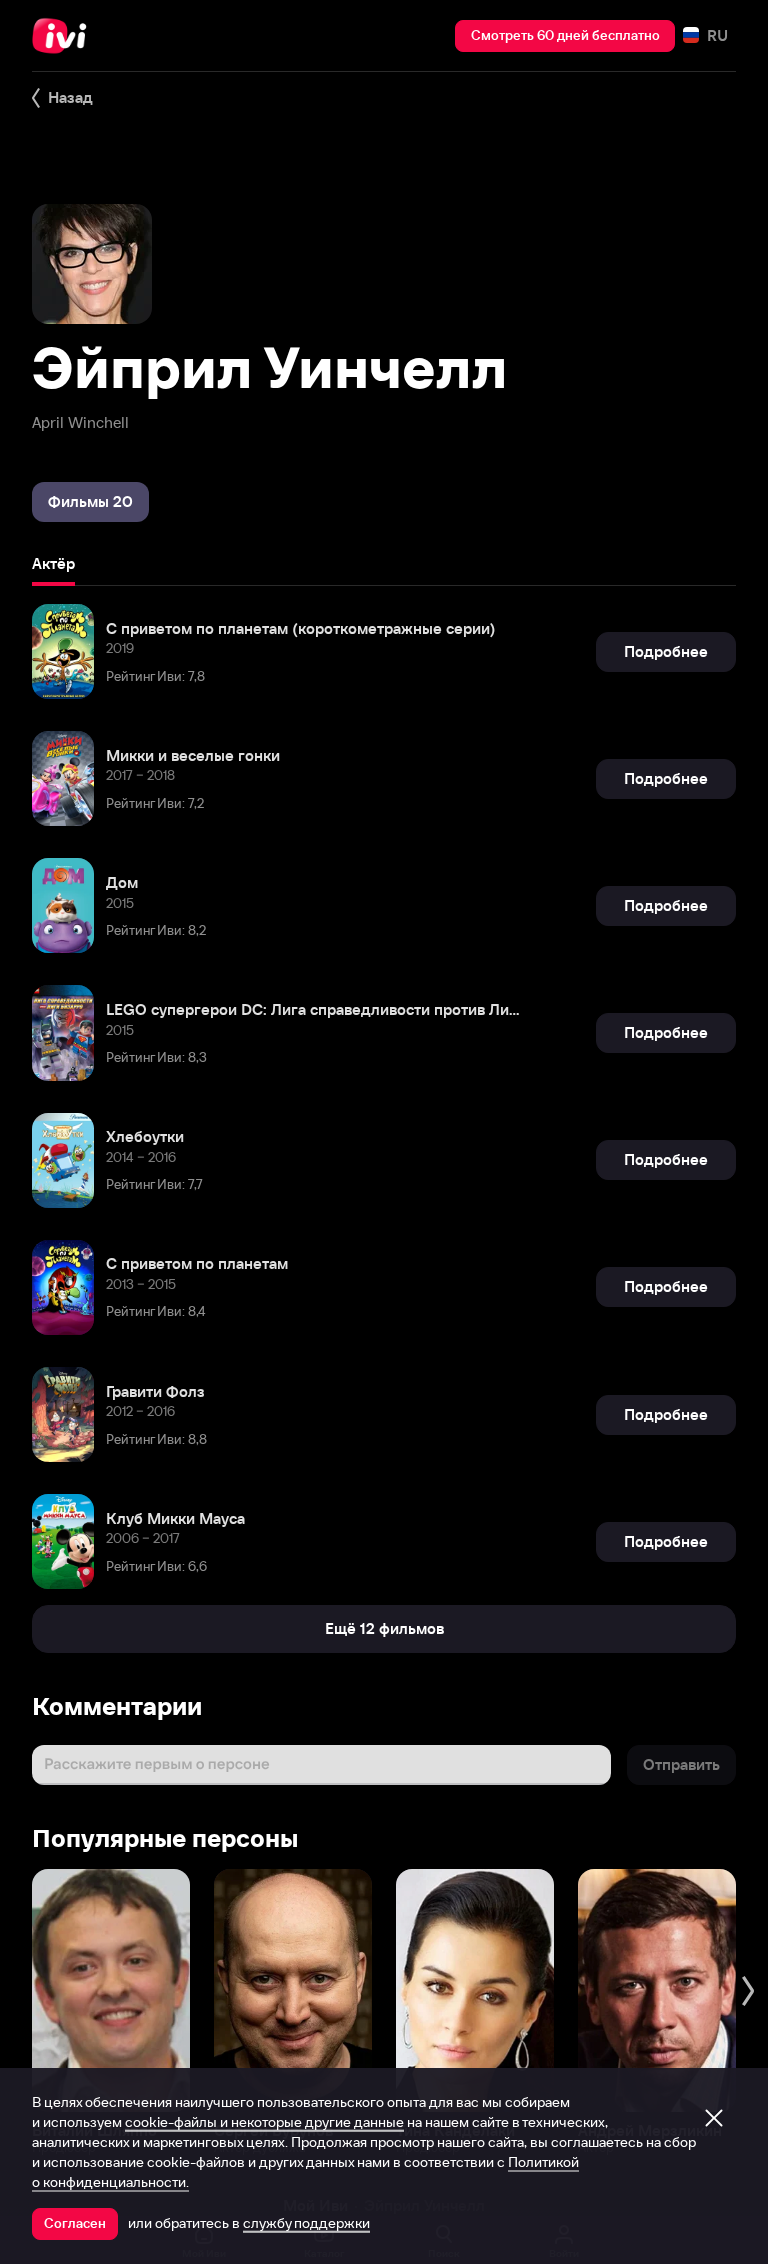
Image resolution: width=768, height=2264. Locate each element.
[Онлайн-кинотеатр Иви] (65, 36)
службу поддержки (306, 2223)
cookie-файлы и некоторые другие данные (264, 2122)
